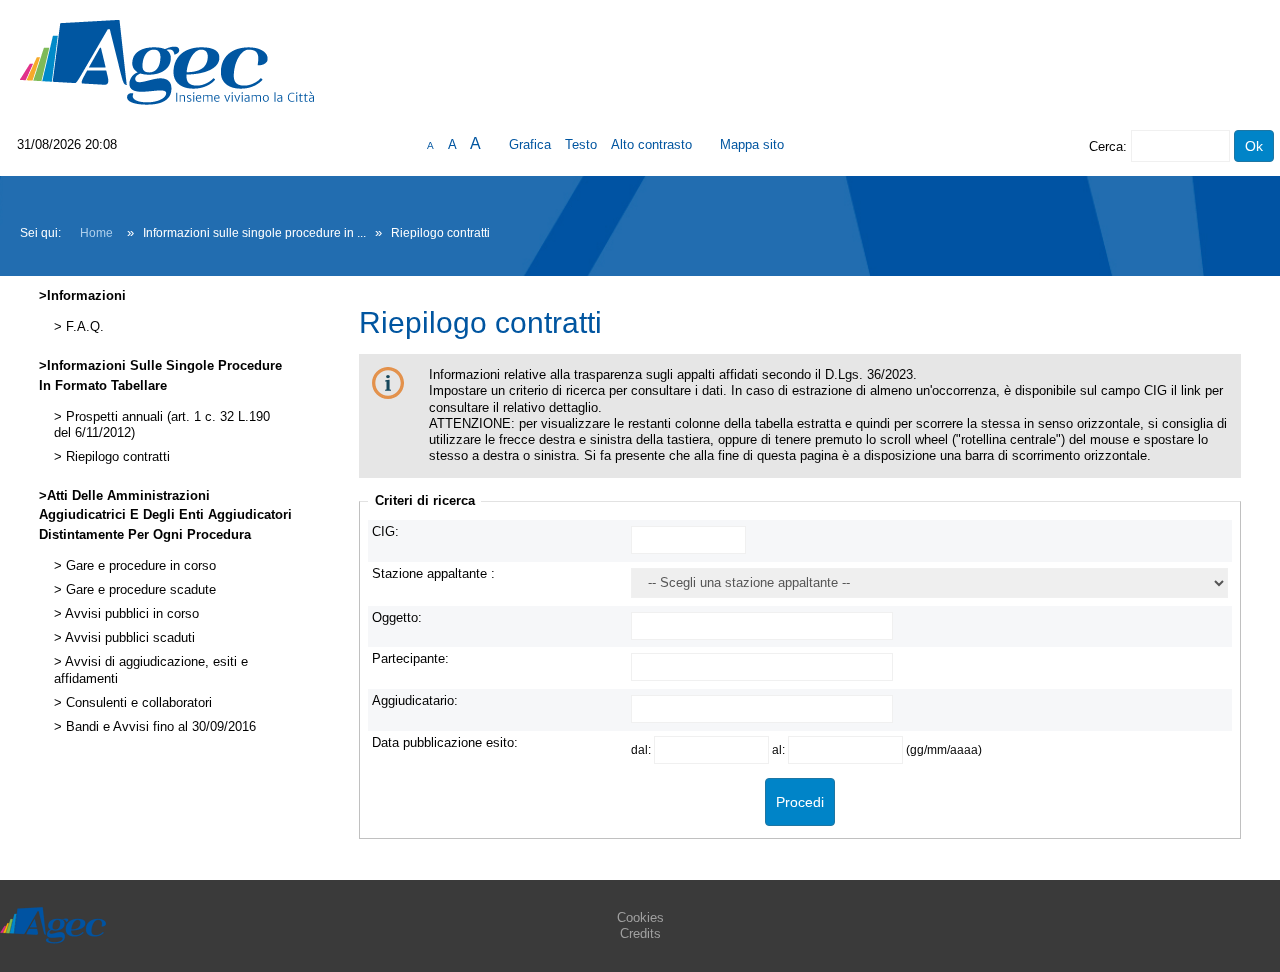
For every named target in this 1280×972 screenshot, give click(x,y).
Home (96, 233)
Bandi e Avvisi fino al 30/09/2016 (159, 727)
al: (780, 749)
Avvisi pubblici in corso (130, 614)
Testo (581, 144)
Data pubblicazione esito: (445, 742)
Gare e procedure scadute (139, 590)
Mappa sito (752, 144)
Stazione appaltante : (433, 573)
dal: (642, 749)
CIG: (385, 531)
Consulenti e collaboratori (137, 703)
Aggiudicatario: (415, 700)
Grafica (530, 144)
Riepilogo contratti (116, 457)
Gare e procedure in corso (139, 566)
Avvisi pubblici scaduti (128, 638)
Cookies (640, 917)
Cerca (1106, 146)
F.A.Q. (83, 327)
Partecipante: (410, 658)
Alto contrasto (651, 144)
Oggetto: (397, 617)
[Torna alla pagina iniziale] (167, 61)
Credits (640, 933)
